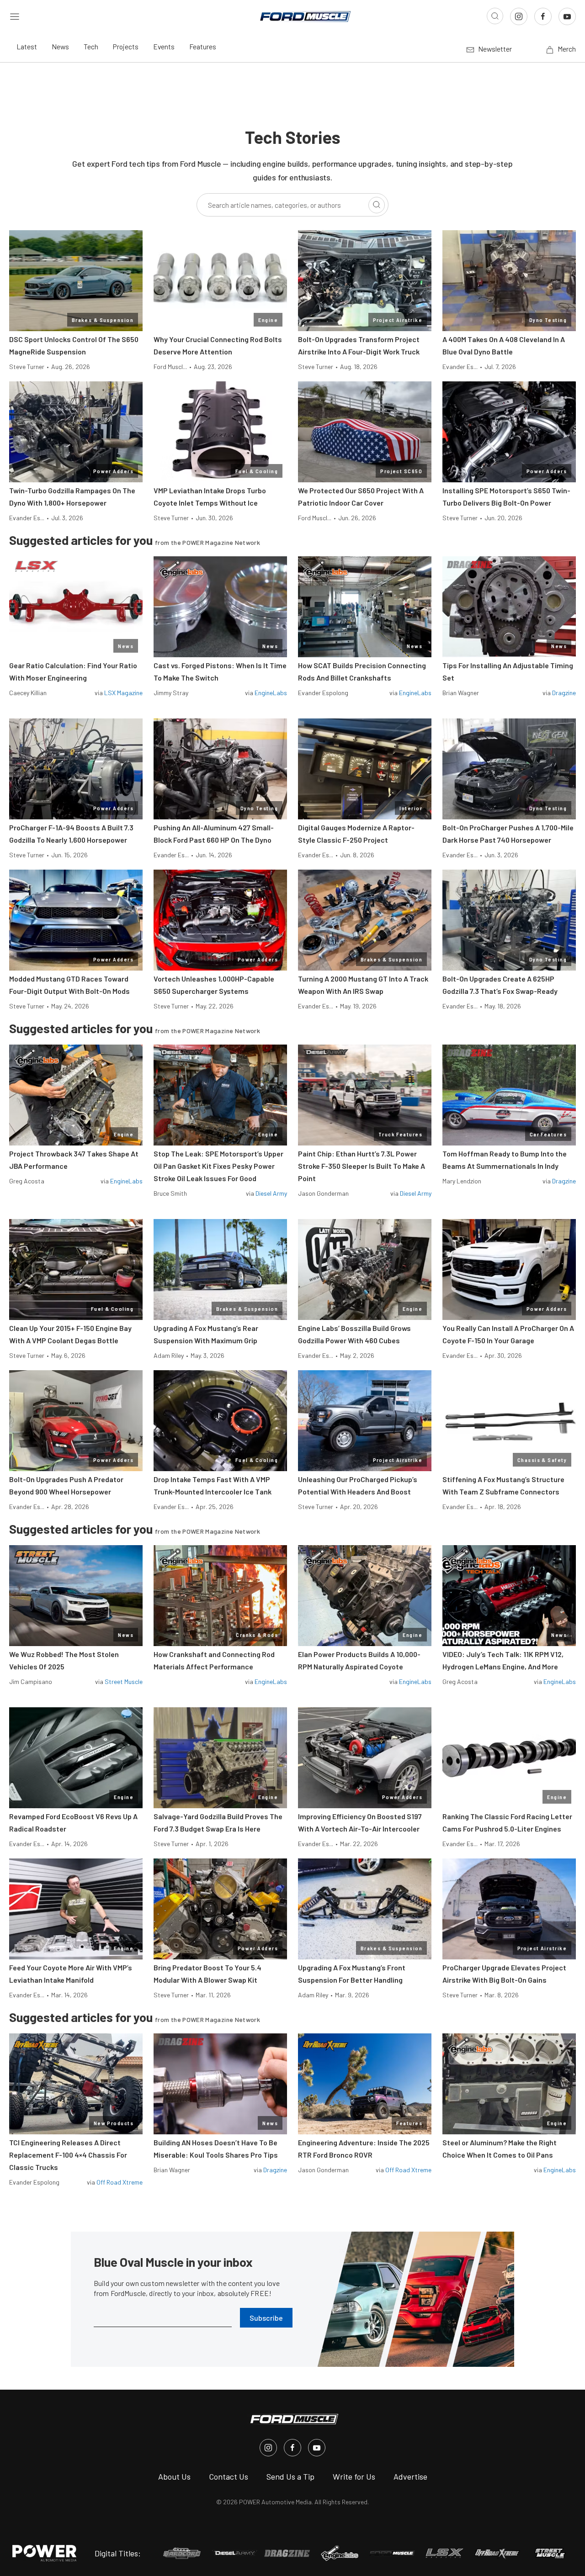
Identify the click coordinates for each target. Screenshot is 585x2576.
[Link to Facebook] (543, 16)
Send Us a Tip (290, 2476)
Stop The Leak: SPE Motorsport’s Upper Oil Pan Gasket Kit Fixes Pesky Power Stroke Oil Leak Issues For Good (218, 1166)
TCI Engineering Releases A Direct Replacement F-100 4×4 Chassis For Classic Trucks (68, 2155)
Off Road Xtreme (120, 2182)
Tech (91, 46)
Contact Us (229, 2476)
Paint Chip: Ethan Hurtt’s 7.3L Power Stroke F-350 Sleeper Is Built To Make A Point (362, 1166)
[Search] (377, 205)
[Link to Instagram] (519, 16)
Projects (126, 46)
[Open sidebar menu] (15, 16)
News (60, 46)
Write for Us (354, 2476)
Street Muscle (124, 1681)
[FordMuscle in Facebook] (292, 2448)
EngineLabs (271, 693)
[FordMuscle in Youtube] (317, 2448)
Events (164, 46)
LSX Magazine (123, 693)
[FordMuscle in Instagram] (268, 2448)
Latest (27, 46)
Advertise (410, 2476)
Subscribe (266, 2318)
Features (203, 46)
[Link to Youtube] (567, 16)
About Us (174, 2476)
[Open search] (495, 16)
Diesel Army (271, 1193)
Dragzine (564, 693)
